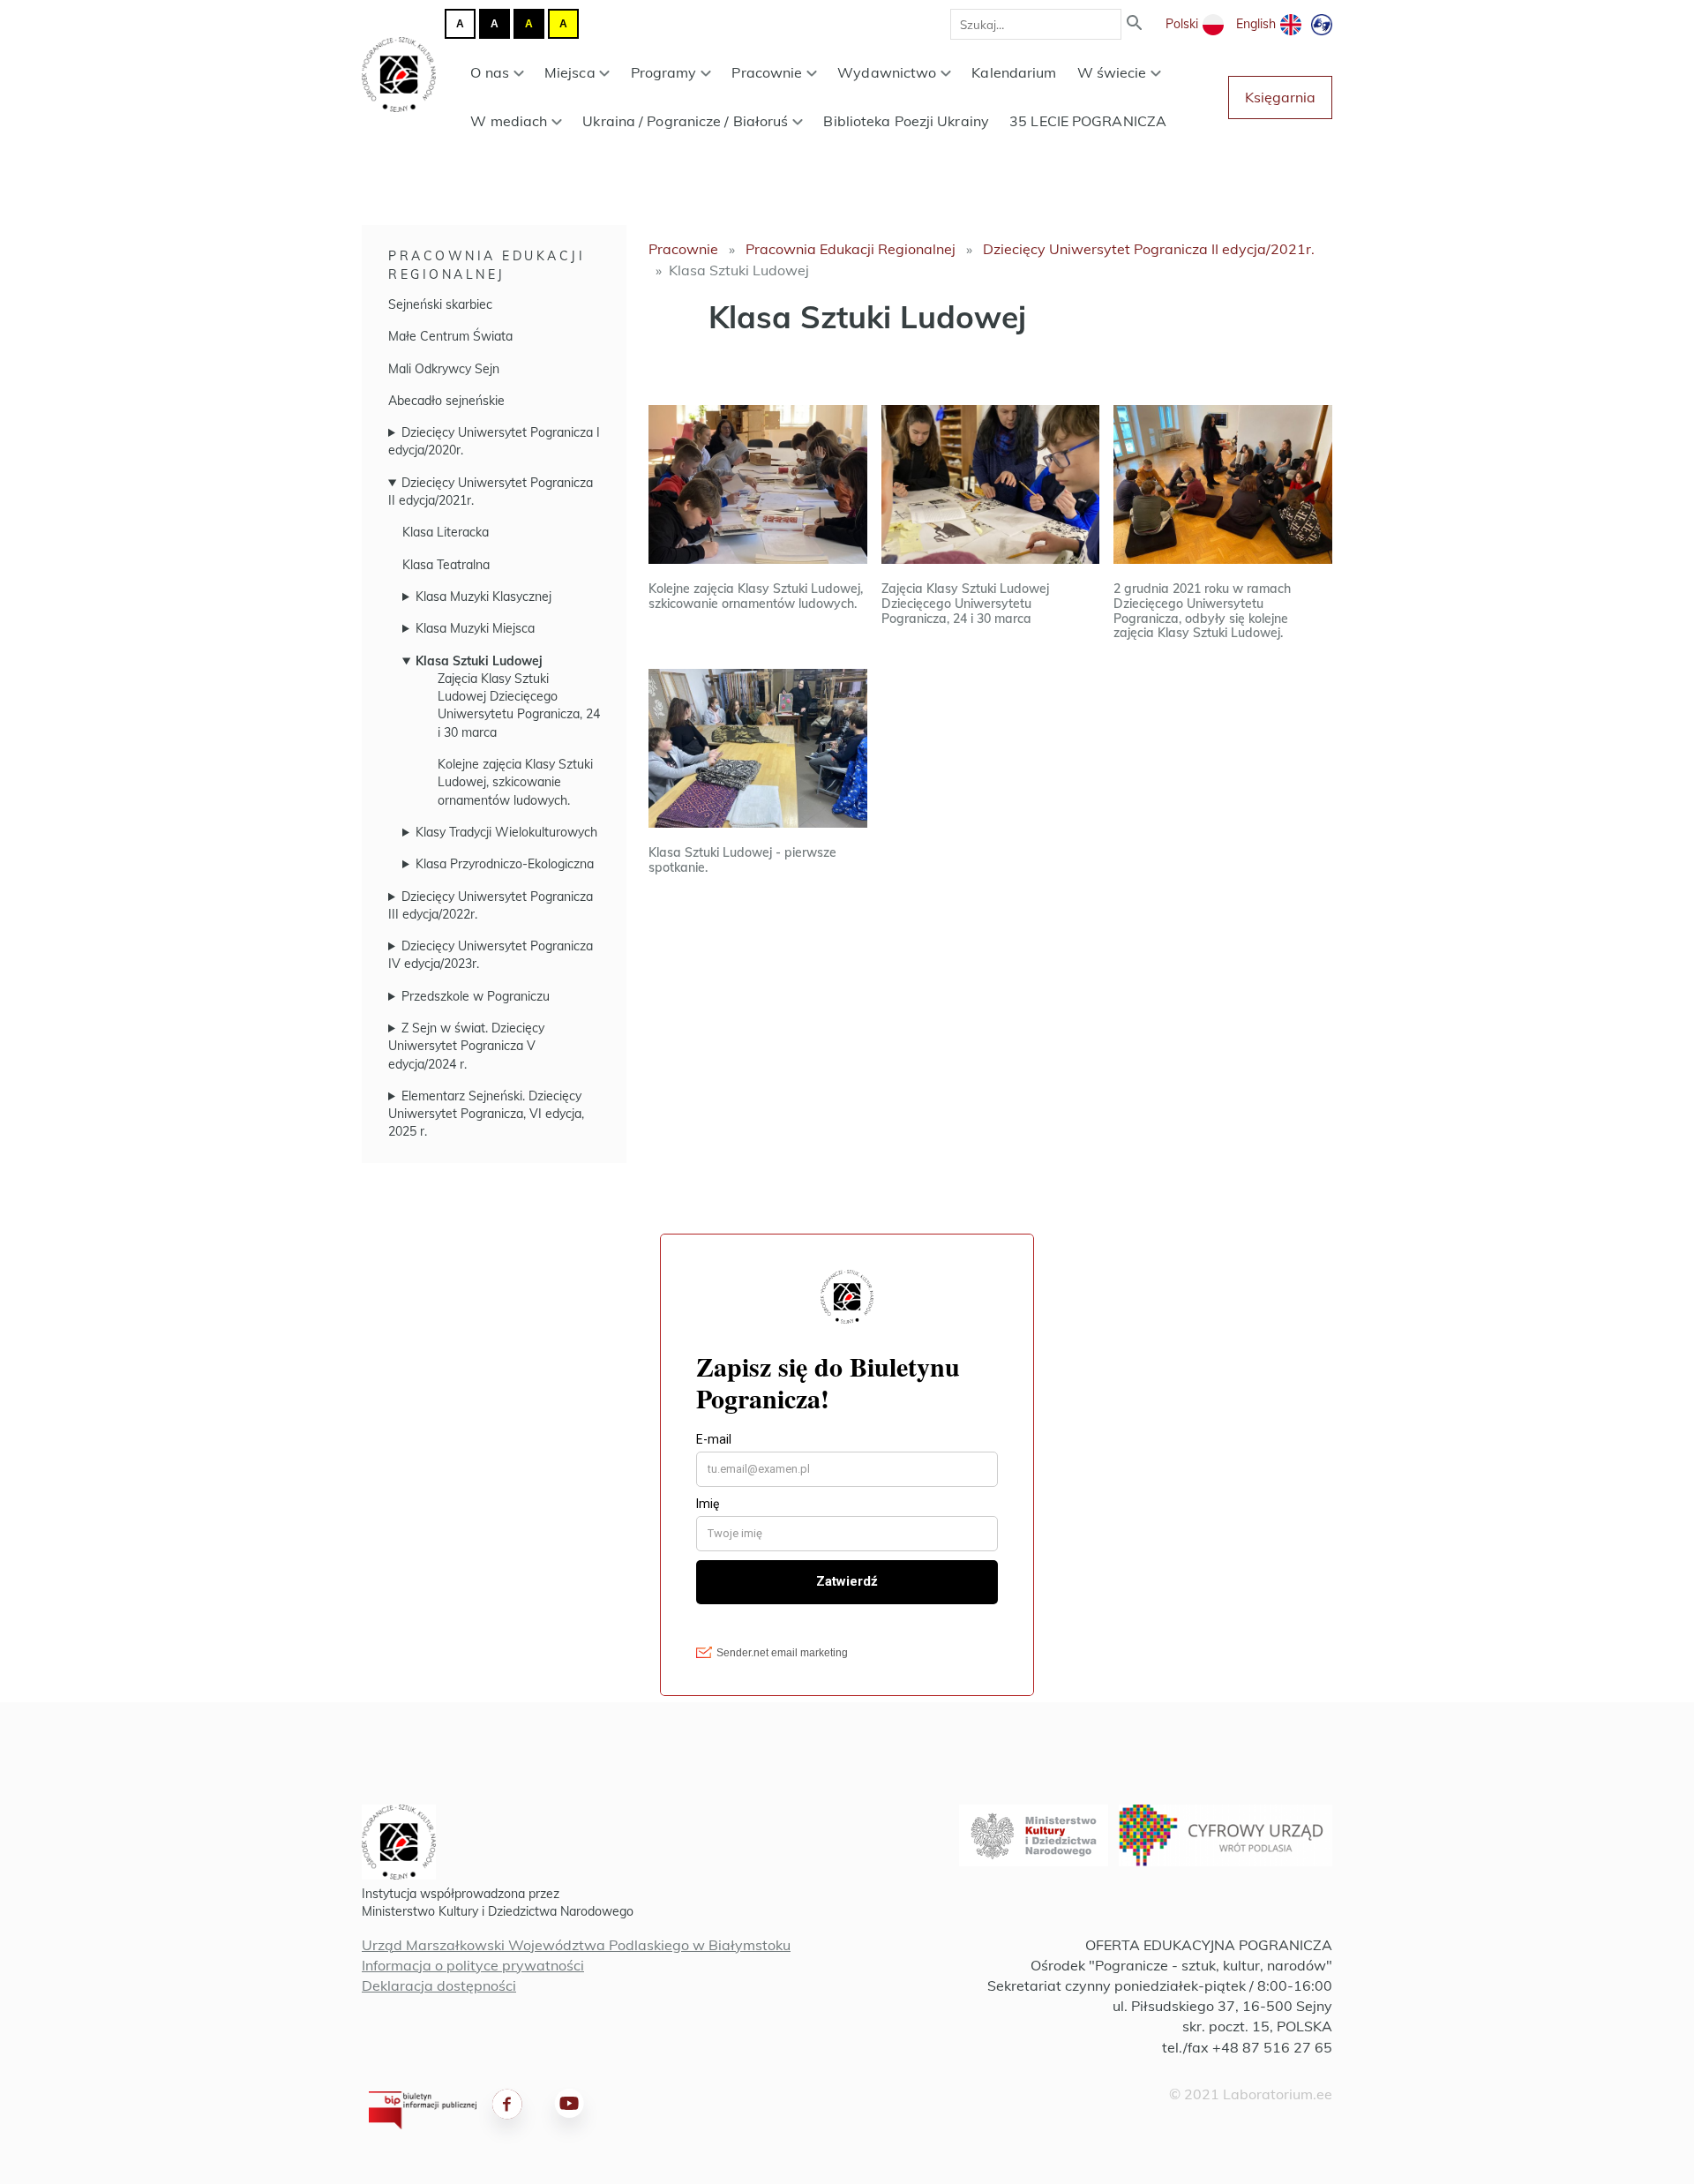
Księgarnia (1280, 97)
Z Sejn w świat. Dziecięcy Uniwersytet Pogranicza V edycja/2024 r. (466, 1046)
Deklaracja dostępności (439, 1985)
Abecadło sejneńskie (446, 401)
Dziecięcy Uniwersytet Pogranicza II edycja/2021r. (1149, 249)
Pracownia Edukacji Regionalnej (851, 249)
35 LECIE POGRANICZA (1088, 121)
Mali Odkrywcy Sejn (444, 369)
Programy (664, 72)
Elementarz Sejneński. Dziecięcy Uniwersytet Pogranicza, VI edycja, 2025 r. (486, 1114)
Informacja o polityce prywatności (473, 1965)
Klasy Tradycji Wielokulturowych (506, 832)
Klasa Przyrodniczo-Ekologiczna (505, 864)
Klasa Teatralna (446, 565)
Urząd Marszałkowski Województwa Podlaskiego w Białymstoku (576, 1945)
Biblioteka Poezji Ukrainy (906, 121)
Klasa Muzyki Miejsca (475, 628)
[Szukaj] (1135, 24)
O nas (490, 72)
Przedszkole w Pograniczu (476, 996)
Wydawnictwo (887, 72)
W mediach (509, 121)
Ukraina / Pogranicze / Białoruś (685, 121)
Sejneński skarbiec (440, 304)
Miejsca (570, 72)
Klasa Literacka (446, 532)
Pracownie (767, 72)
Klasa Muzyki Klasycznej (483, 597)
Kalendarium (1014, 72)
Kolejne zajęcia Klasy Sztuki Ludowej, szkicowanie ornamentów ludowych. (515, 782)
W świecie (1112, 72)
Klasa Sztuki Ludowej (479, 661)
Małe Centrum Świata (450, 336)
